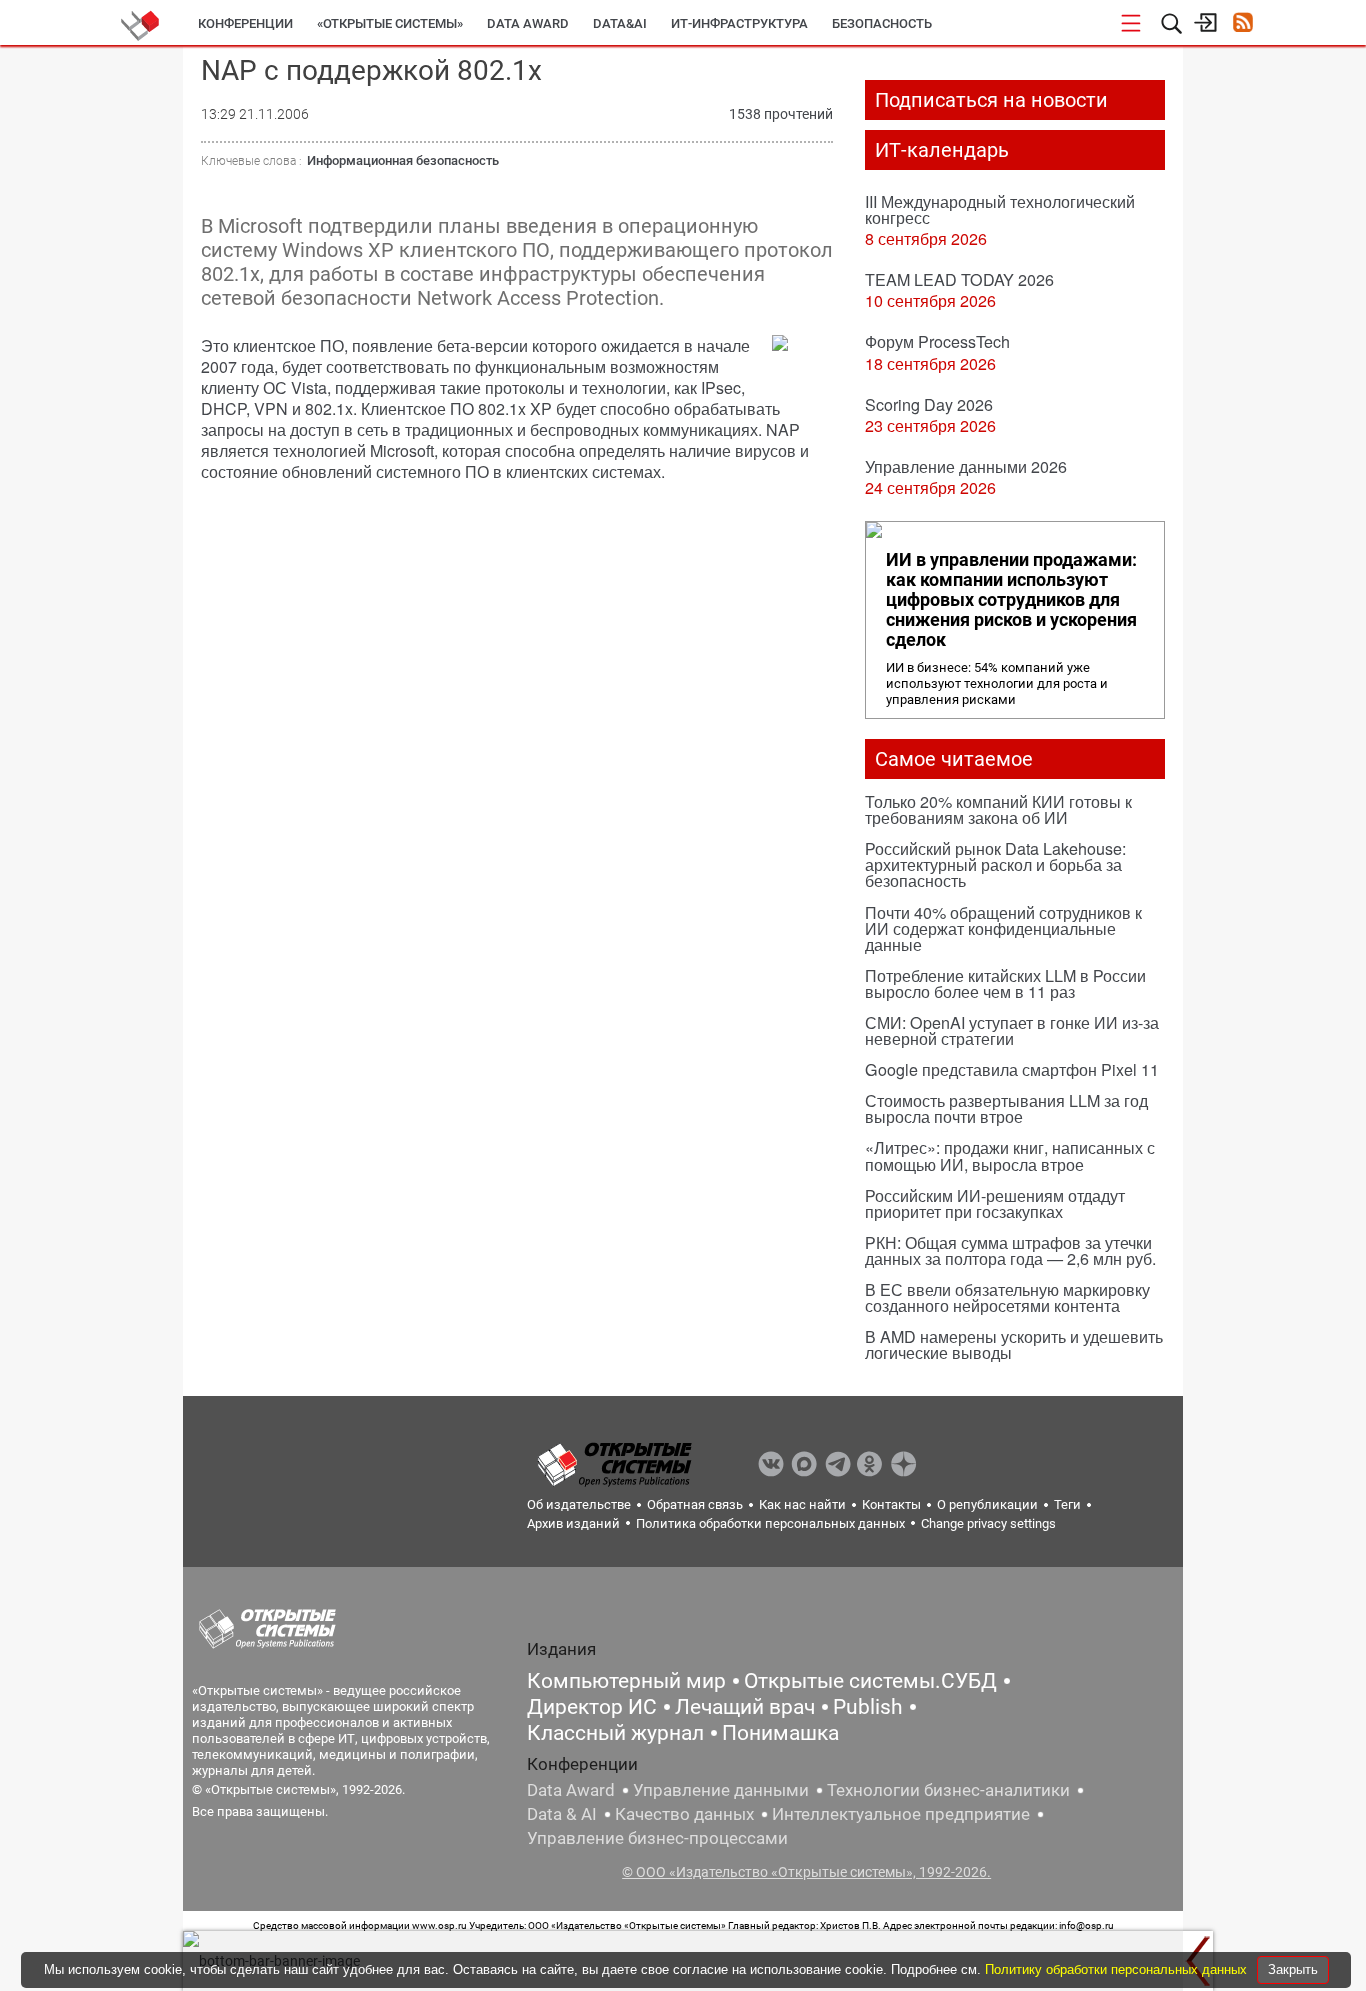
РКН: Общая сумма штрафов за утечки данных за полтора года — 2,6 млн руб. (1010, 1250)
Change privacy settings (988, 1523)
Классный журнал (615, 1733)
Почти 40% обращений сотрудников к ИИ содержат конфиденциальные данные (1003, 928)
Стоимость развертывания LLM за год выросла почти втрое (1006, 1108)
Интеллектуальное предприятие (901, 1814)
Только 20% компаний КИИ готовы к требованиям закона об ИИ (998, 809)
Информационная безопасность (403, 160)
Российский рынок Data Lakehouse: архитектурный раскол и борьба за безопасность (995, 864)
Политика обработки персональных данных (770, 1523)
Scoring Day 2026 (929, 404)
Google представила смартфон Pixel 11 (1012, 1069)
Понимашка (780, 1733)
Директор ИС (592, 1707)
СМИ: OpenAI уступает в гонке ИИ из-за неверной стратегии (1012, 1030)
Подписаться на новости (991, 100)
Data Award (571, 1790)
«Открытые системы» (390, 23)
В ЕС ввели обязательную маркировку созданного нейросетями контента (1007, 1297)
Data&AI (620, 23)
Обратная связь (695, 1504)
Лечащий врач (745, 1707)
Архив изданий (573, 1523)
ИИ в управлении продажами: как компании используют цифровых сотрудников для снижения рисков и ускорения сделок (1011, 600)
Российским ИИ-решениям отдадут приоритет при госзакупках (995, 1203)
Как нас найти (802, 1504)
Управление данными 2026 (966, 466)
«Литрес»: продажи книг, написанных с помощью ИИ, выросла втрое (1010, 1155)
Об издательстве (579, 1504)
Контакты (891, 1504)
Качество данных (684, 1814)
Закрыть (1293, 1969)
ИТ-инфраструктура (739, 23)
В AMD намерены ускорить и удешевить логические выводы (1014, 1344)
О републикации (987, 1504)
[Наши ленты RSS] (1242, 24)
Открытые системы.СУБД (870, 1681)
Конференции (245, 23)
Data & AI (562, 1814)
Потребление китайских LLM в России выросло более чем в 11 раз (1005, 983)
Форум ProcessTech (937, 341)
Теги (1067, 1504)
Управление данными (721, 1790)
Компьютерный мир (626, 1681)
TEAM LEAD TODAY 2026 (959, 279)
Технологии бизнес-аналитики (948, 1790)
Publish (868, 1707)
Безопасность (882, 23)
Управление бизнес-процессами (657, 1838)
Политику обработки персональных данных (1118, 1969)
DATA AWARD (528, 23)
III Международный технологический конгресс (1000, 209)
